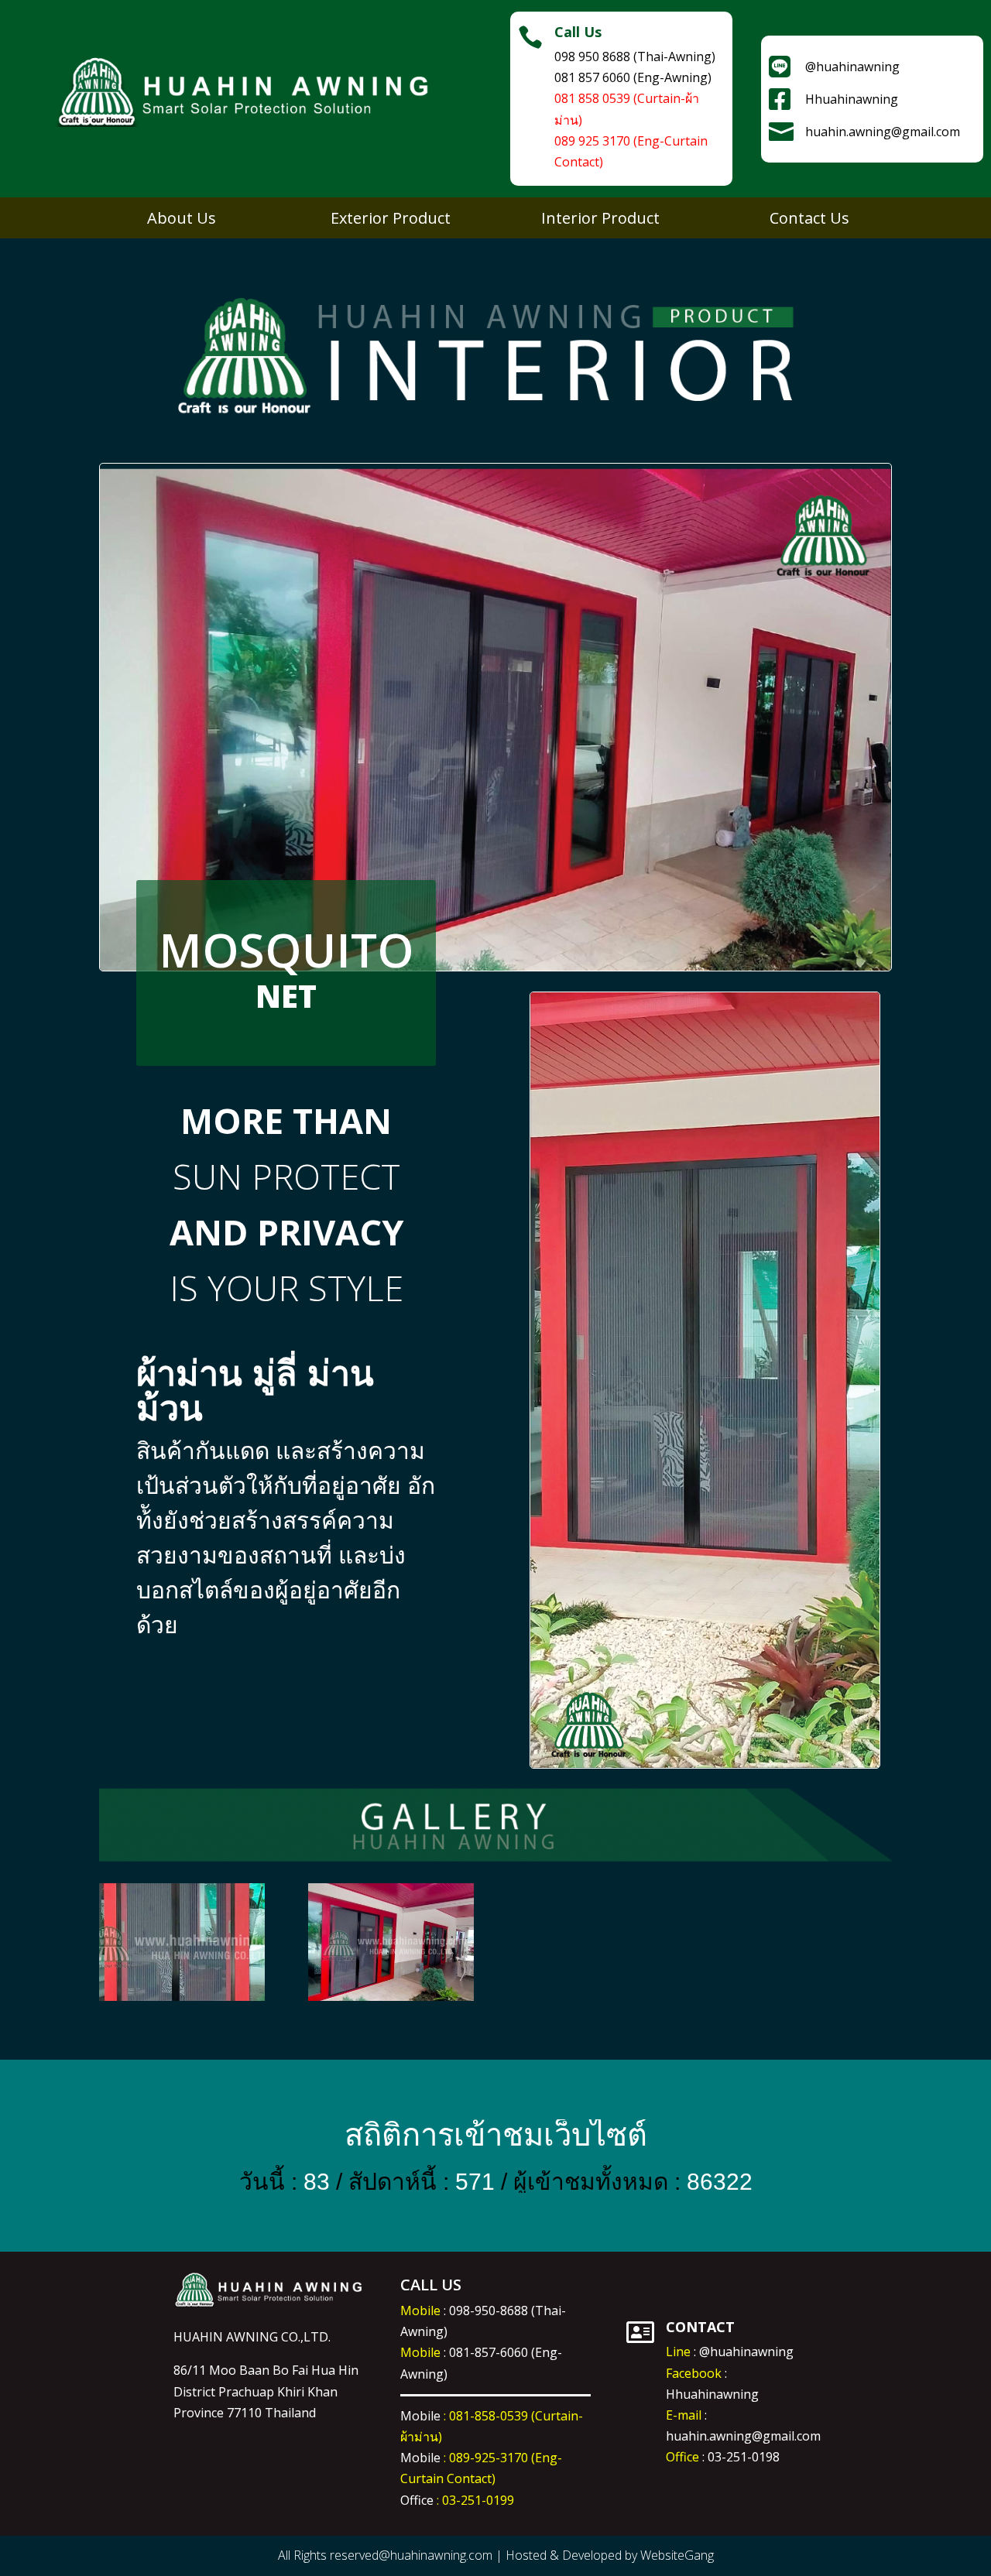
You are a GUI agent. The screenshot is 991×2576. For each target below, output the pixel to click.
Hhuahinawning (712, 2394)
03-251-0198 (744, 2457)
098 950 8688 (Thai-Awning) (635, 57)
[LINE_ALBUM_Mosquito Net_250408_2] (182, 2001)
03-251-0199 (478, 2500)
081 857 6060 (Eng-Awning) (633, 77)
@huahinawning (746, 2352)
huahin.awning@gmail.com (743, 2436)
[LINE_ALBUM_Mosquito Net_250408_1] (391, 2001)
